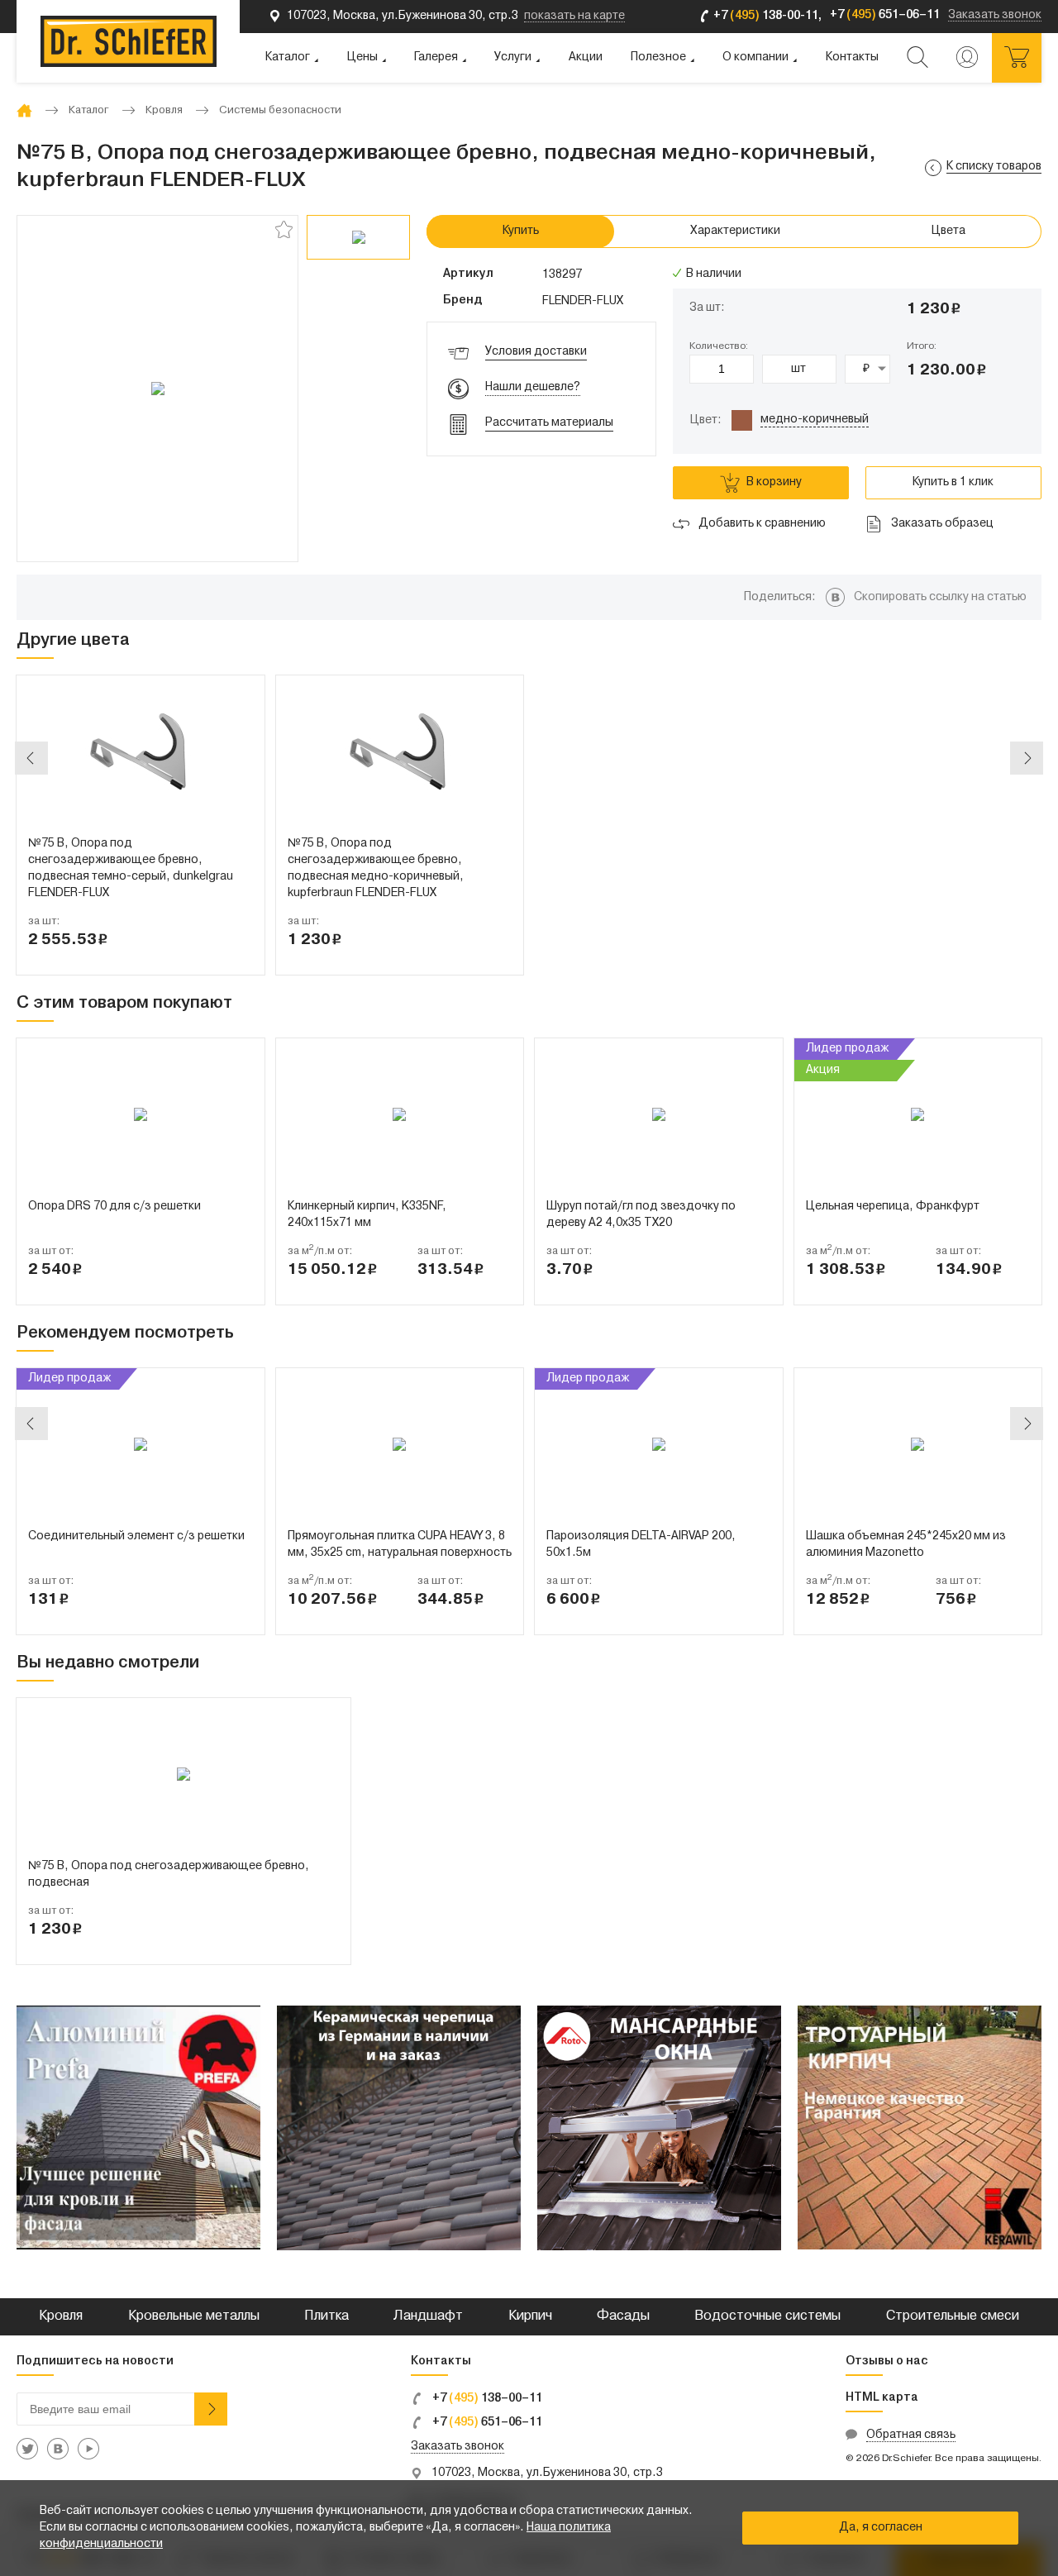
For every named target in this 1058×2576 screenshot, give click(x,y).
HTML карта (882, 2398)
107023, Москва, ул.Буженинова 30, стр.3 (547, 2473)
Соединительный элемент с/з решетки (136, 1536)
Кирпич (530, 2316)
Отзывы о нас (887, 2361)
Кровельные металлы (194, 2316)
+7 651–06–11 (486, 2423)
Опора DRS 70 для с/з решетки (114, 1207)
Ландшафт (428, 2316)
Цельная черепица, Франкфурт (893, 1207)
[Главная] (24, 110)
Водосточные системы (767, 2316)
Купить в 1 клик (953, 482)
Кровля (61, 2316)
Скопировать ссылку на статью (940, 597)
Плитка (326, 2316)
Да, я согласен (881, 2528)
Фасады (623, 2316)
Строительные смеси (953, 2316)
